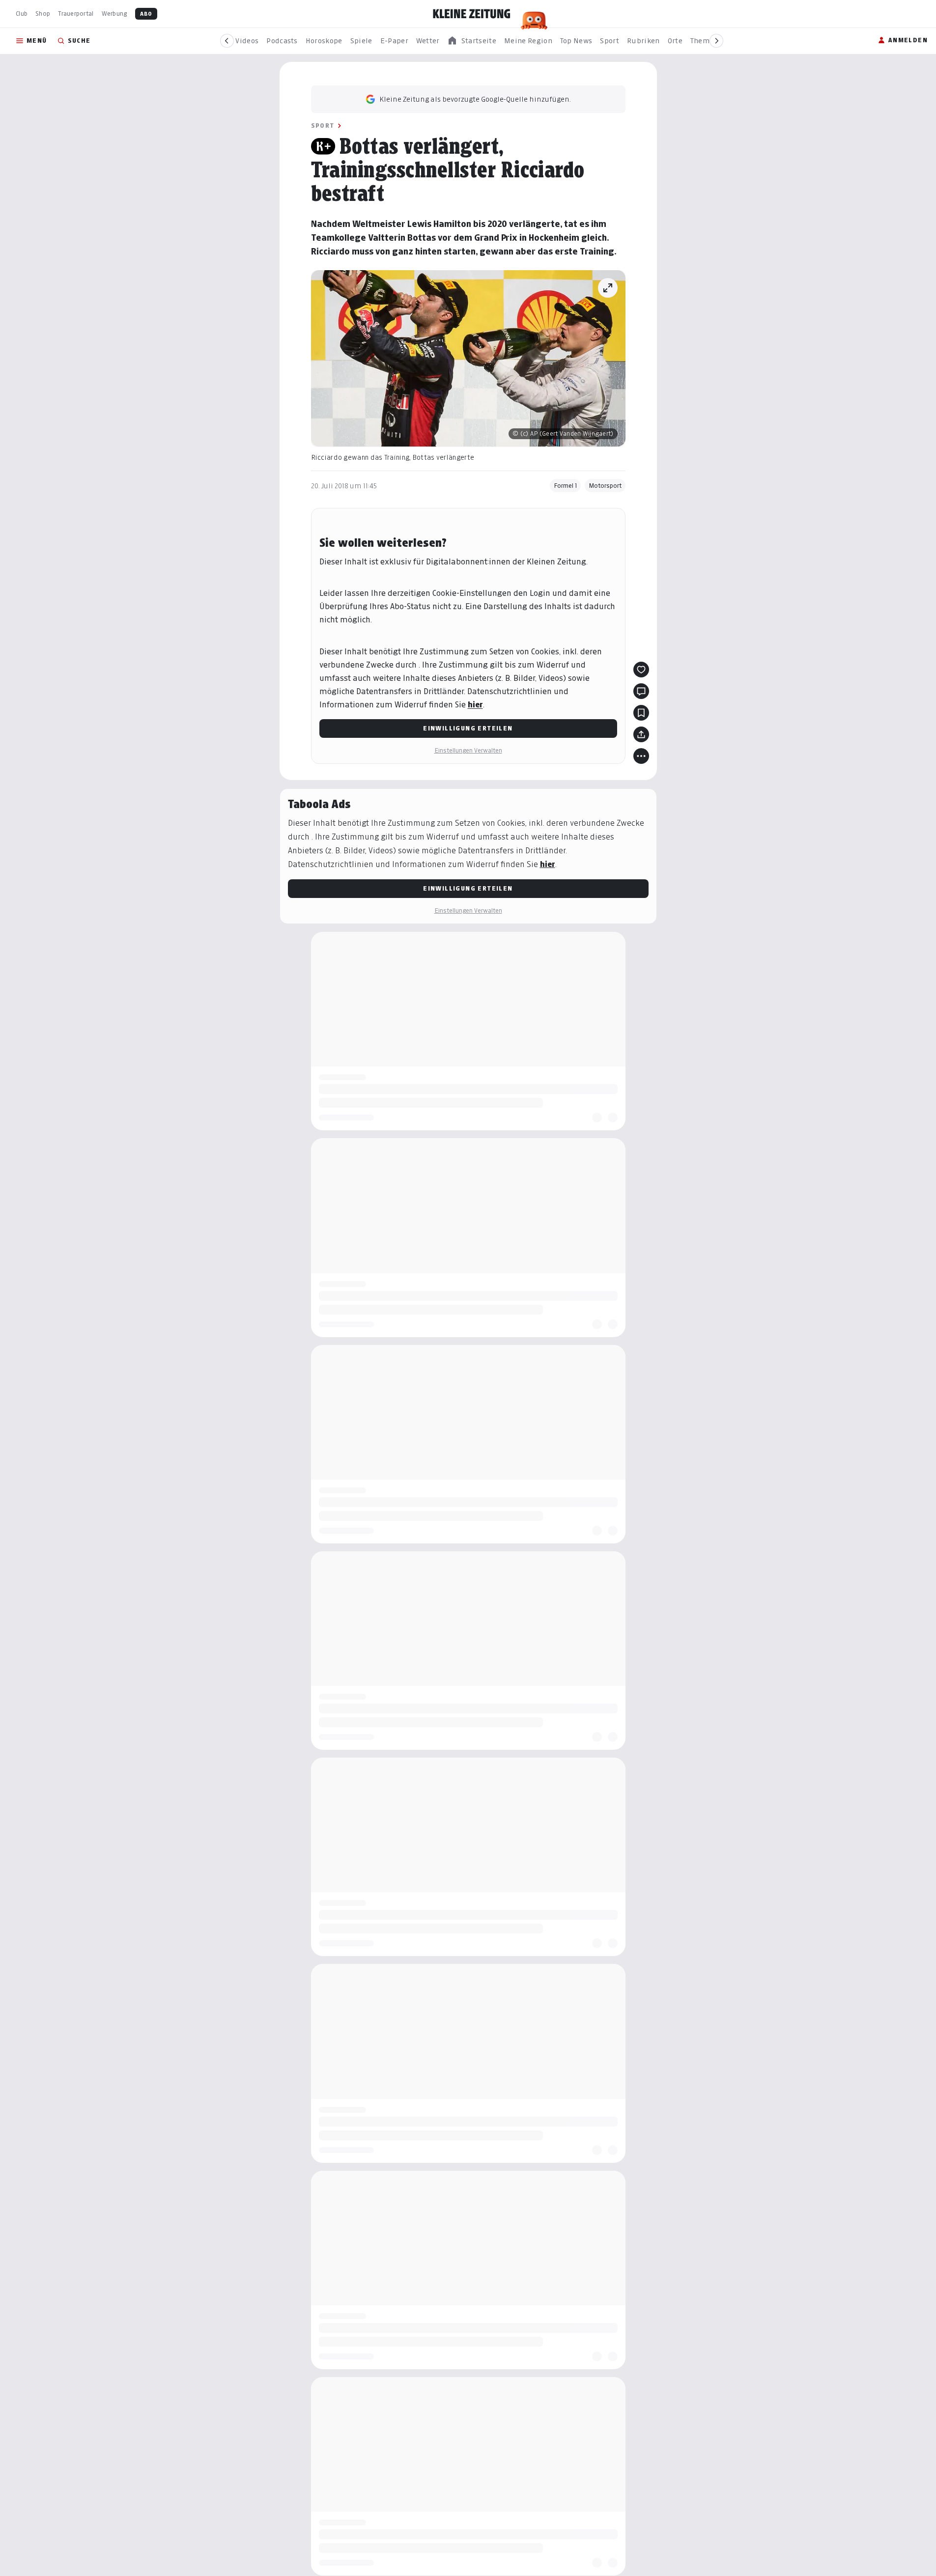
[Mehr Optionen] (641, 756)
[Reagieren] (641, 670)
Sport (323, 126)
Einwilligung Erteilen (468, 728)
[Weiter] (716, 41)
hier (475, 705)
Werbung (114, 14)
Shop (43, 14)
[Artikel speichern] (641, 713)
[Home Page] (472, 14)
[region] (472, 41)
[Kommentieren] (641, 691)
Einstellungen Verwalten (468, 750)
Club (22, 14)
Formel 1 (565, 486)
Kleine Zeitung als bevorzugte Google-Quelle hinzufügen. (475, 99)
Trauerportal (76, 14)
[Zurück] (227, 41)
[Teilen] (641, 734)
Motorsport (605, 486)
